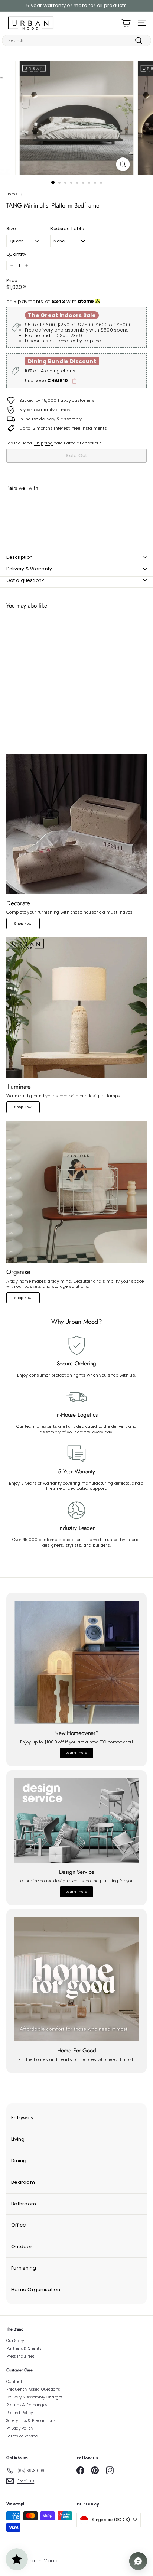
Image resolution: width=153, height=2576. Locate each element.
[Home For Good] (76, 1979)
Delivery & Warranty (29, 569)
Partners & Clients (24, 2349)
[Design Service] (76, 1821)
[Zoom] (123, 164)
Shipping (43, 443)
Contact (14, 2382)
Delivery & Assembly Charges (34, 2397)
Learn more (76, 1753)
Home (12, 194)
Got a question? (25, 580)
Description (19, 557)
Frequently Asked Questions (33, 2389)
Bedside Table (67, 229)
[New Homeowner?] (76, 1662)
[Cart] (126, 23)
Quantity (16, 254)
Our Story (15, 2341)
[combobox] (76, 40)
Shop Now (23, 924)
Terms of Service (22, 2436)
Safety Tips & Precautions (31, 2421)
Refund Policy (20, 2413)
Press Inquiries (20, 2356)
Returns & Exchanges (27, 2405)
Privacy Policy (20, 2428)
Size (11, 229)
